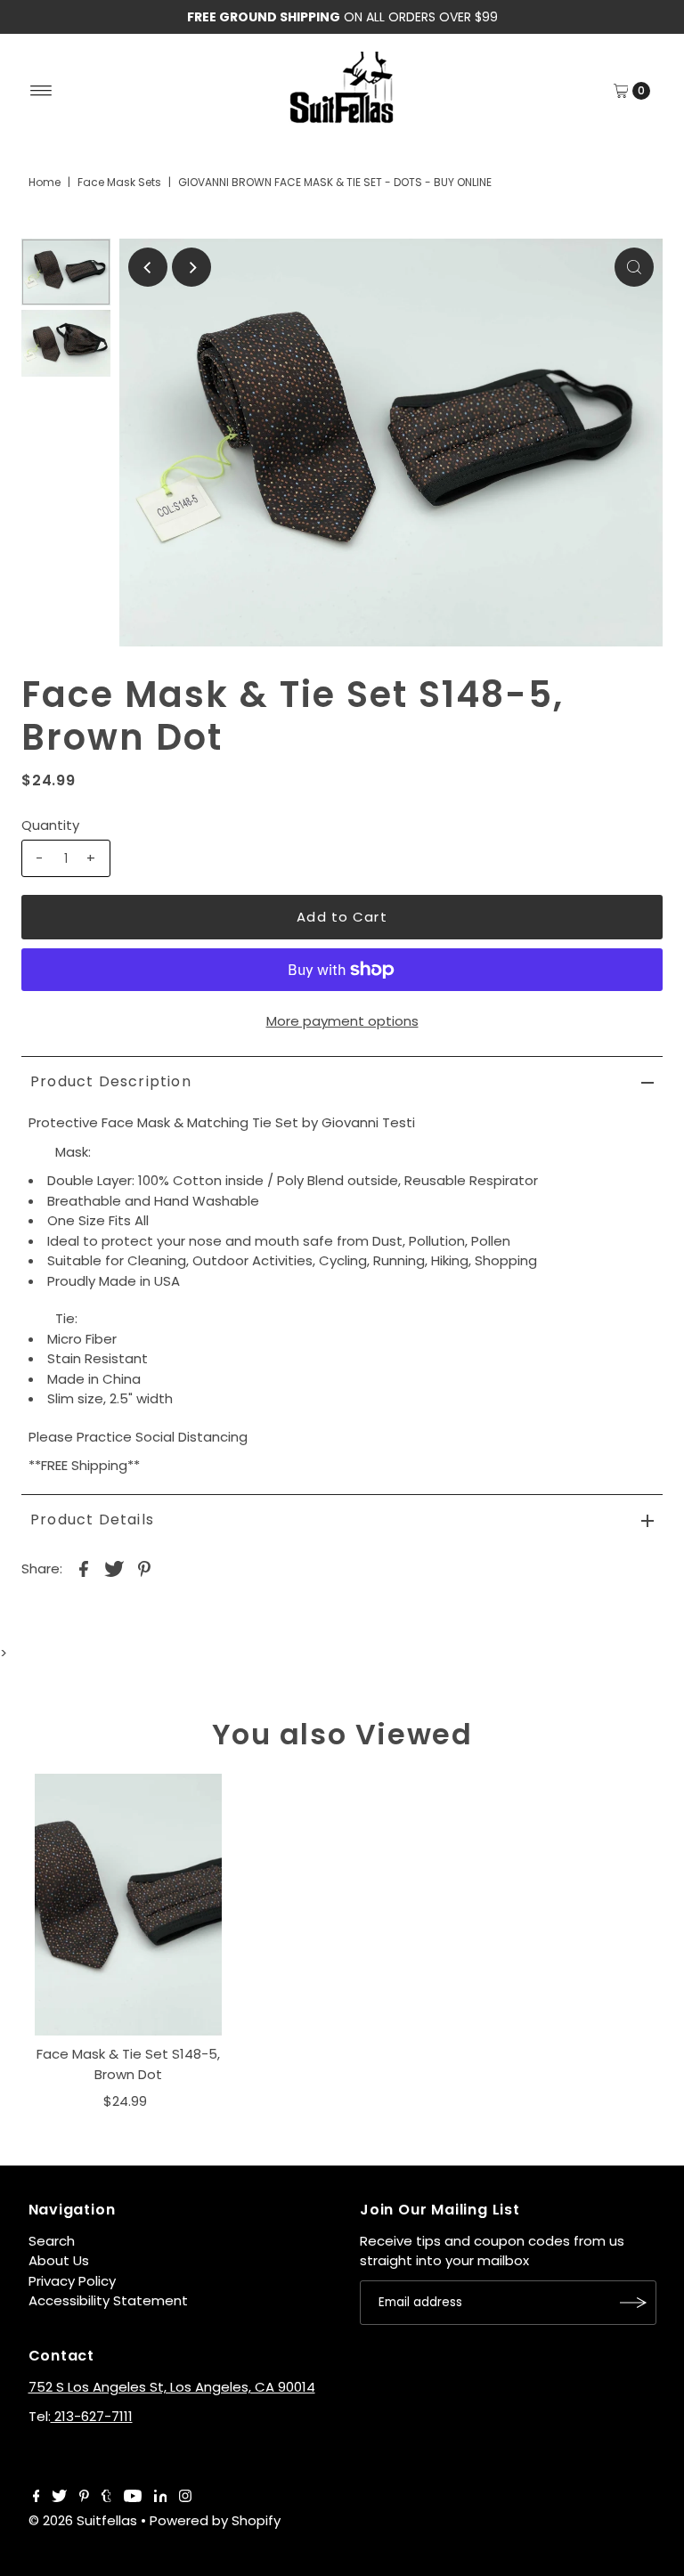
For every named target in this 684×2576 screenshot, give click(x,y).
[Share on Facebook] (84, 1568)
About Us (59, 2260)
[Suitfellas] (342, 88)
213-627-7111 (92, 2416)
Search (52, 2241)
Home (45, 182)
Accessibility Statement (108, 2300)
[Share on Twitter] (114, 1568)
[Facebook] (37, 2498)
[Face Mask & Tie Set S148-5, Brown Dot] (128, 1905)
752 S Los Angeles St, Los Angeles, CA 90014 (172, 2387)
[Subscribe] (634, 2303)
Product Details (92, 1520)
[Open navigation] (41, 91)
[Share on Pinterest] (144, 1568)
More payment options (342, 1021)
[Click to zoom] (634, 267)
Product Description (111, 1081)
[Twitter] (59, 2498)
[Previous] (148, 267)
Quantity (50, 825)
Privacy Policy (72, 2281)
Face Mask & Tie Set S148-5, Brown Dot (128, 2064)
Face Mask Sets (119, 182)
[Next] (191, 267)
